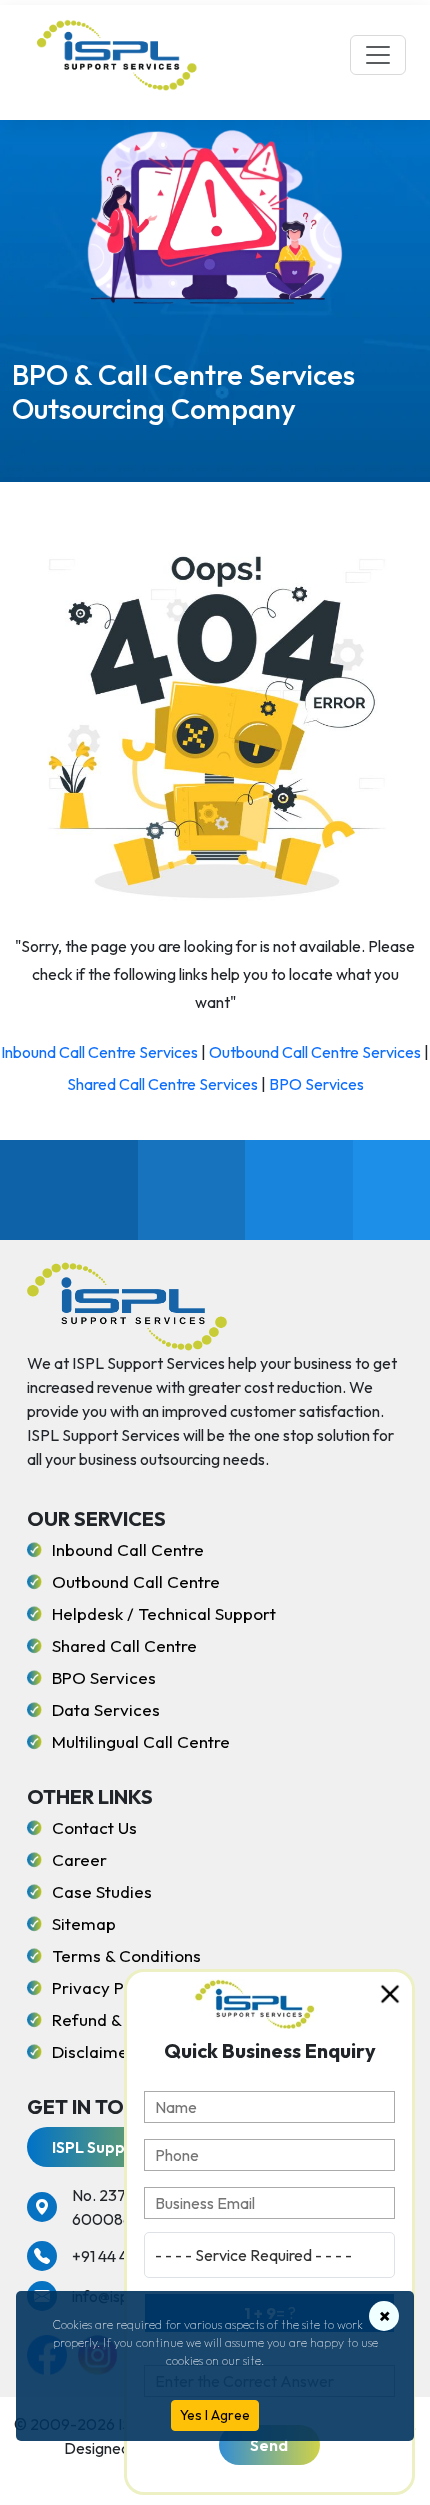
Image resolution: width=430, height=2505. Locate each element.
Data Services (106, 1709)
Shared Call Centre (124, 1645)
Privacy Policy (106, 1987)
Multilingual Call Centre (141, 1741)
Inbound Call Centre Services (99, 1052)
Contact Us (94, 1827)
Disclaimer (93, 2051)
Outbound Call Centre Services (315, 1052)
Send (269, 2445)
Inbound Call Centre (128, 1549)
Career (79, 1859)
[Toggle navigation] (378, 55)
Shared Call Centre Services (162, 1084)
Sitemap (84, 1923)
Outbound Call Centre (136, 1581)
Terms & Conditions (126, 1955)
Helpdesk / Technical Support (164, 1613)
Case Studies (102, 1891)
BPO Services (316, 1084)
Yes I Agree (215, 2415)
